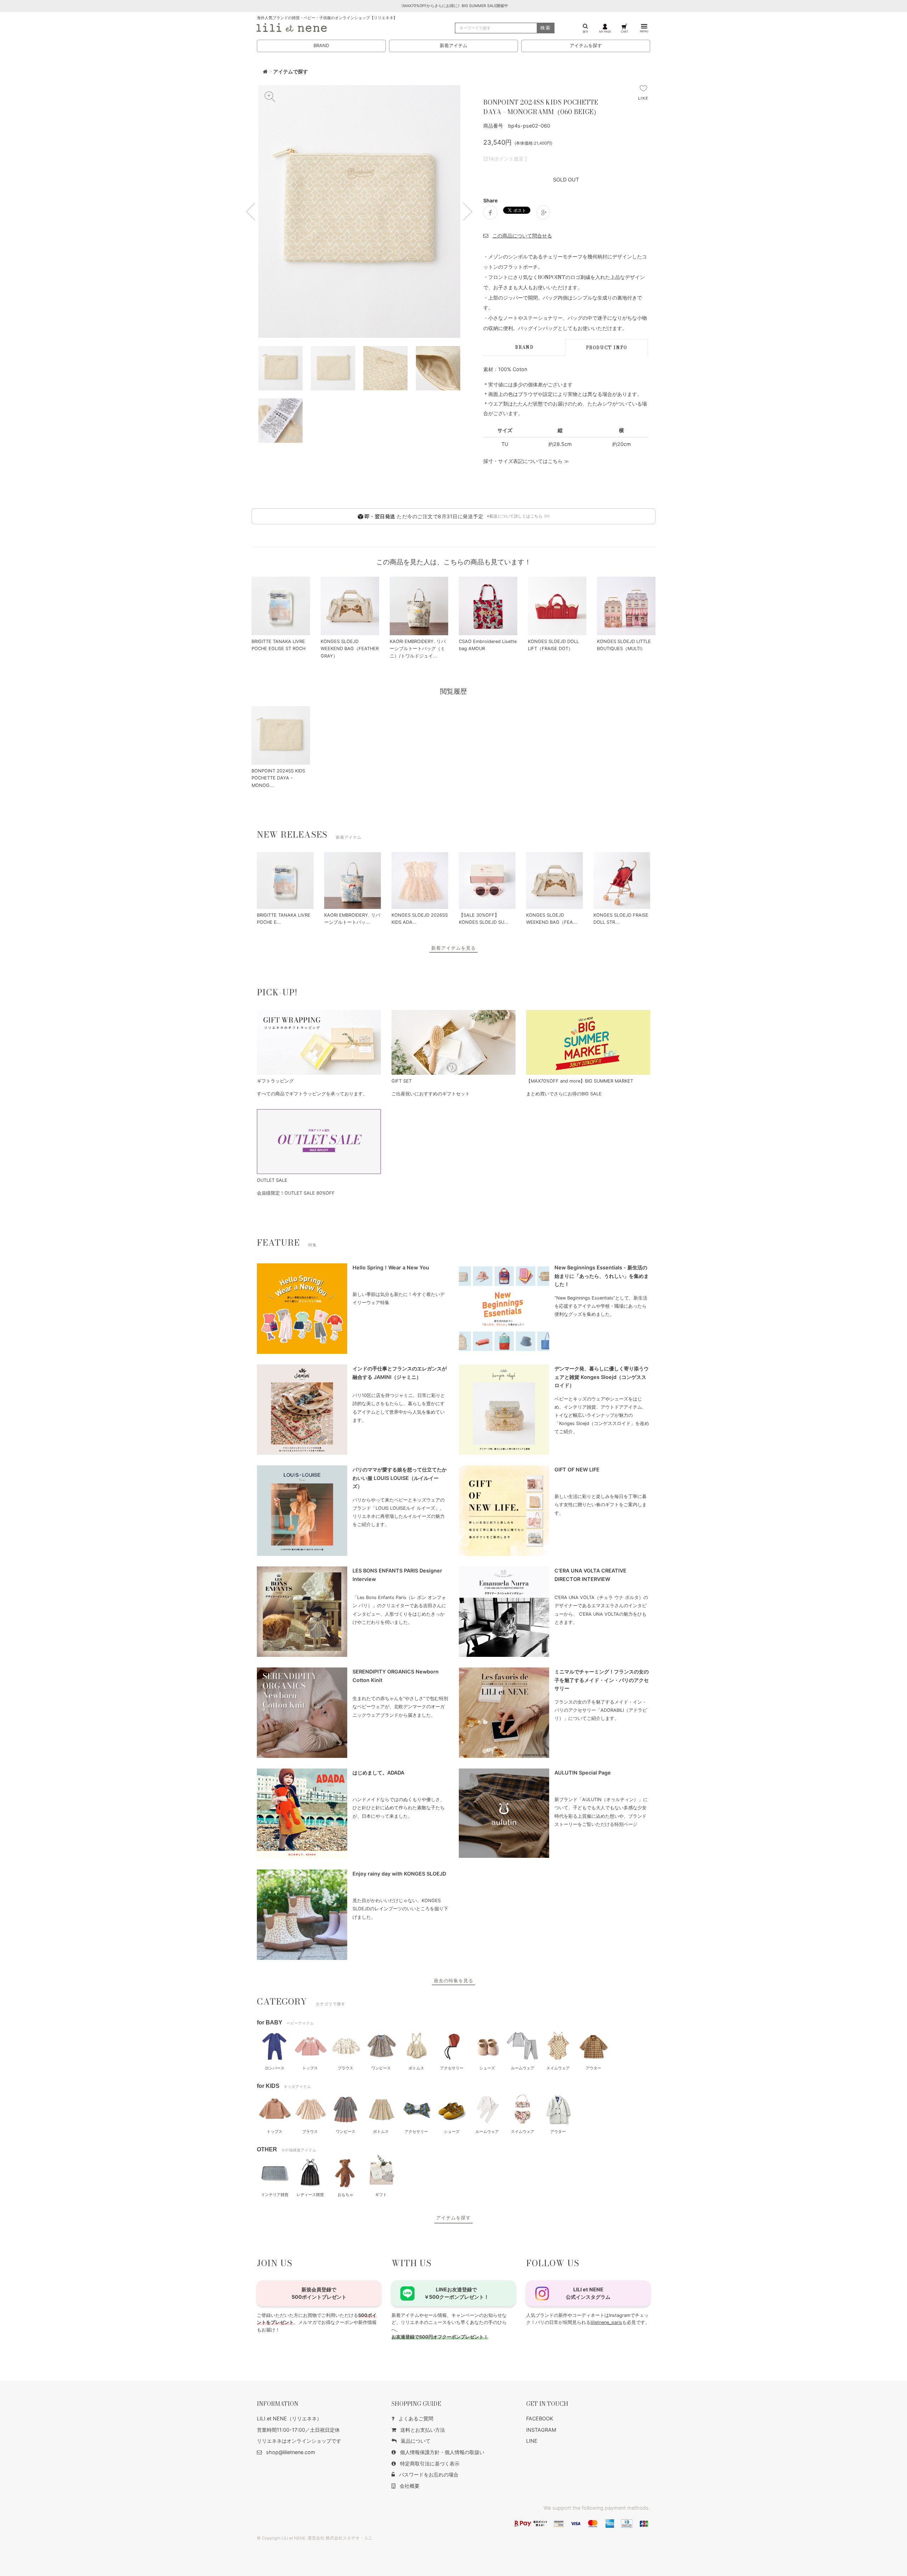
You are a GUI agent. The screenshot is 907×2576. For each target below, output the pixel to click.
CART (624, 31)
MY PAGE (605, 31)
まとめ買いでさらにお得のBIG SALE (564, 1094)
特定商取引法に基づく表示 (430, 2463)
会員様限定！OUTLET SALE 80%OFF (296, 1193)
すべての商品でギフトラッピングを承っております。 (312, 1094)
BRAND (321, 46)
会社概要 (410, 2486)
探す (586, 31)
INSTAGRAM (541, 2430)
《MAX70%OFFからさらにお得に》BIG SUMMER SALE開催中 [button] (454, 6)
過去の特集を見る (453, 1981)
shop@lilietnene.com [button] (291, 2452)
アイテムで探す (291, 72)
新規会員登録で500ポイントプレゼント (319, 2293)
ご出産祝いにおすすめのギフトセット (431, 1094)
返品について (416, 2441)
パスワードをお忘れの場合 (429, 2474)
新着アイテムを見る (453, 948)
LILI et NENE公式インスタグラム (588, 2293)
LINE (532, 2441)
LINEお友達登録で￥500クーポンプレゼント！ (457, 2293)
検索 (546, 28)
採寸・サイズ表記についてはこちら (523, 461)
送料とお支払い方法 (423, 2430)
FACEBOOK (540, 2418)
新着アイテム (453, 46)
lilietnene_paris (606, 2322)
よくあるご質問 (416, 2418)
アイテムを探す (586, 46)
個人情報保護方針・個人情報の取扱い (442, 2452)
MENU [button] (644, 31)
